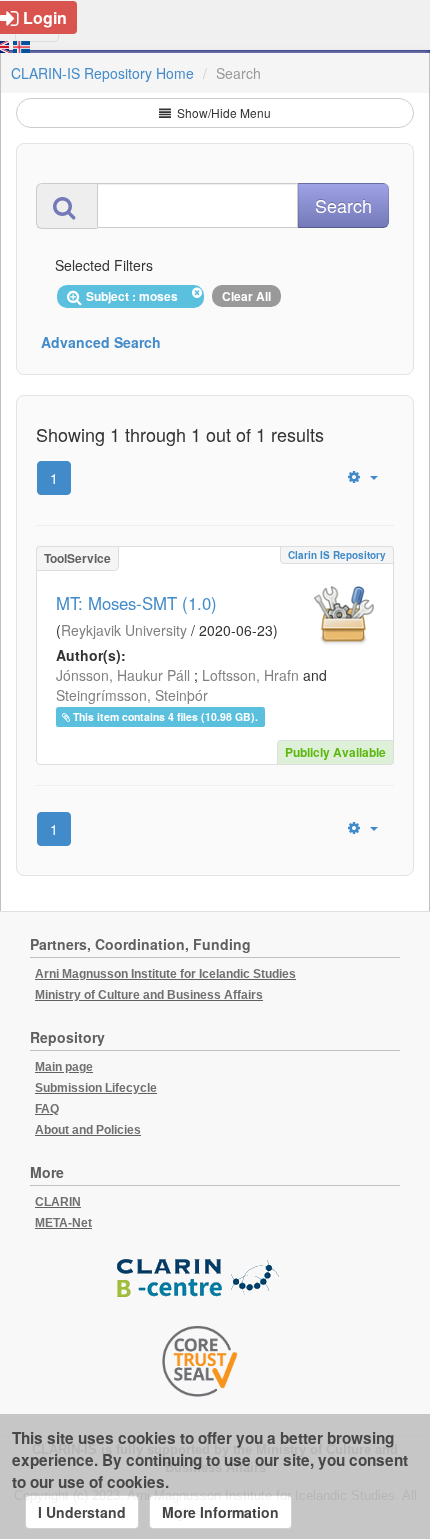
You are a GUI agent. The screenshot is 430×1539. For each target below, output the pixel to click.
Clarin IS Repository (337, 555)
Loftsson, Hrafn (250, 675)
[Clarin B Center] (200, 1279)
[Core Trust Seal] (200, 1361)
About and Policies (88, 1130)
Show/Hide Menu (222, 112)
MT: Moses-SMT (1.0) (136, 603)
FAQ (47, 1109)
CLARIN (58, 1202)
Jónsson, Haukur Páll (123, 675)
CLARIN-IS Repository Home (102, 73)
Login (45, 17)
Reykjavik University (124, 630)
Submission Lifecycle (96, 1088)
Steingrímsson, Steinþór (132, 695)
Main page (64, 1067)
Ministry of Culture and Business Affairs (149, 995)
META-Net (63, 1223)
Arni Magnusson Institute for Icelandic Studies (165, 974)
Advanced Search (101, 342)
